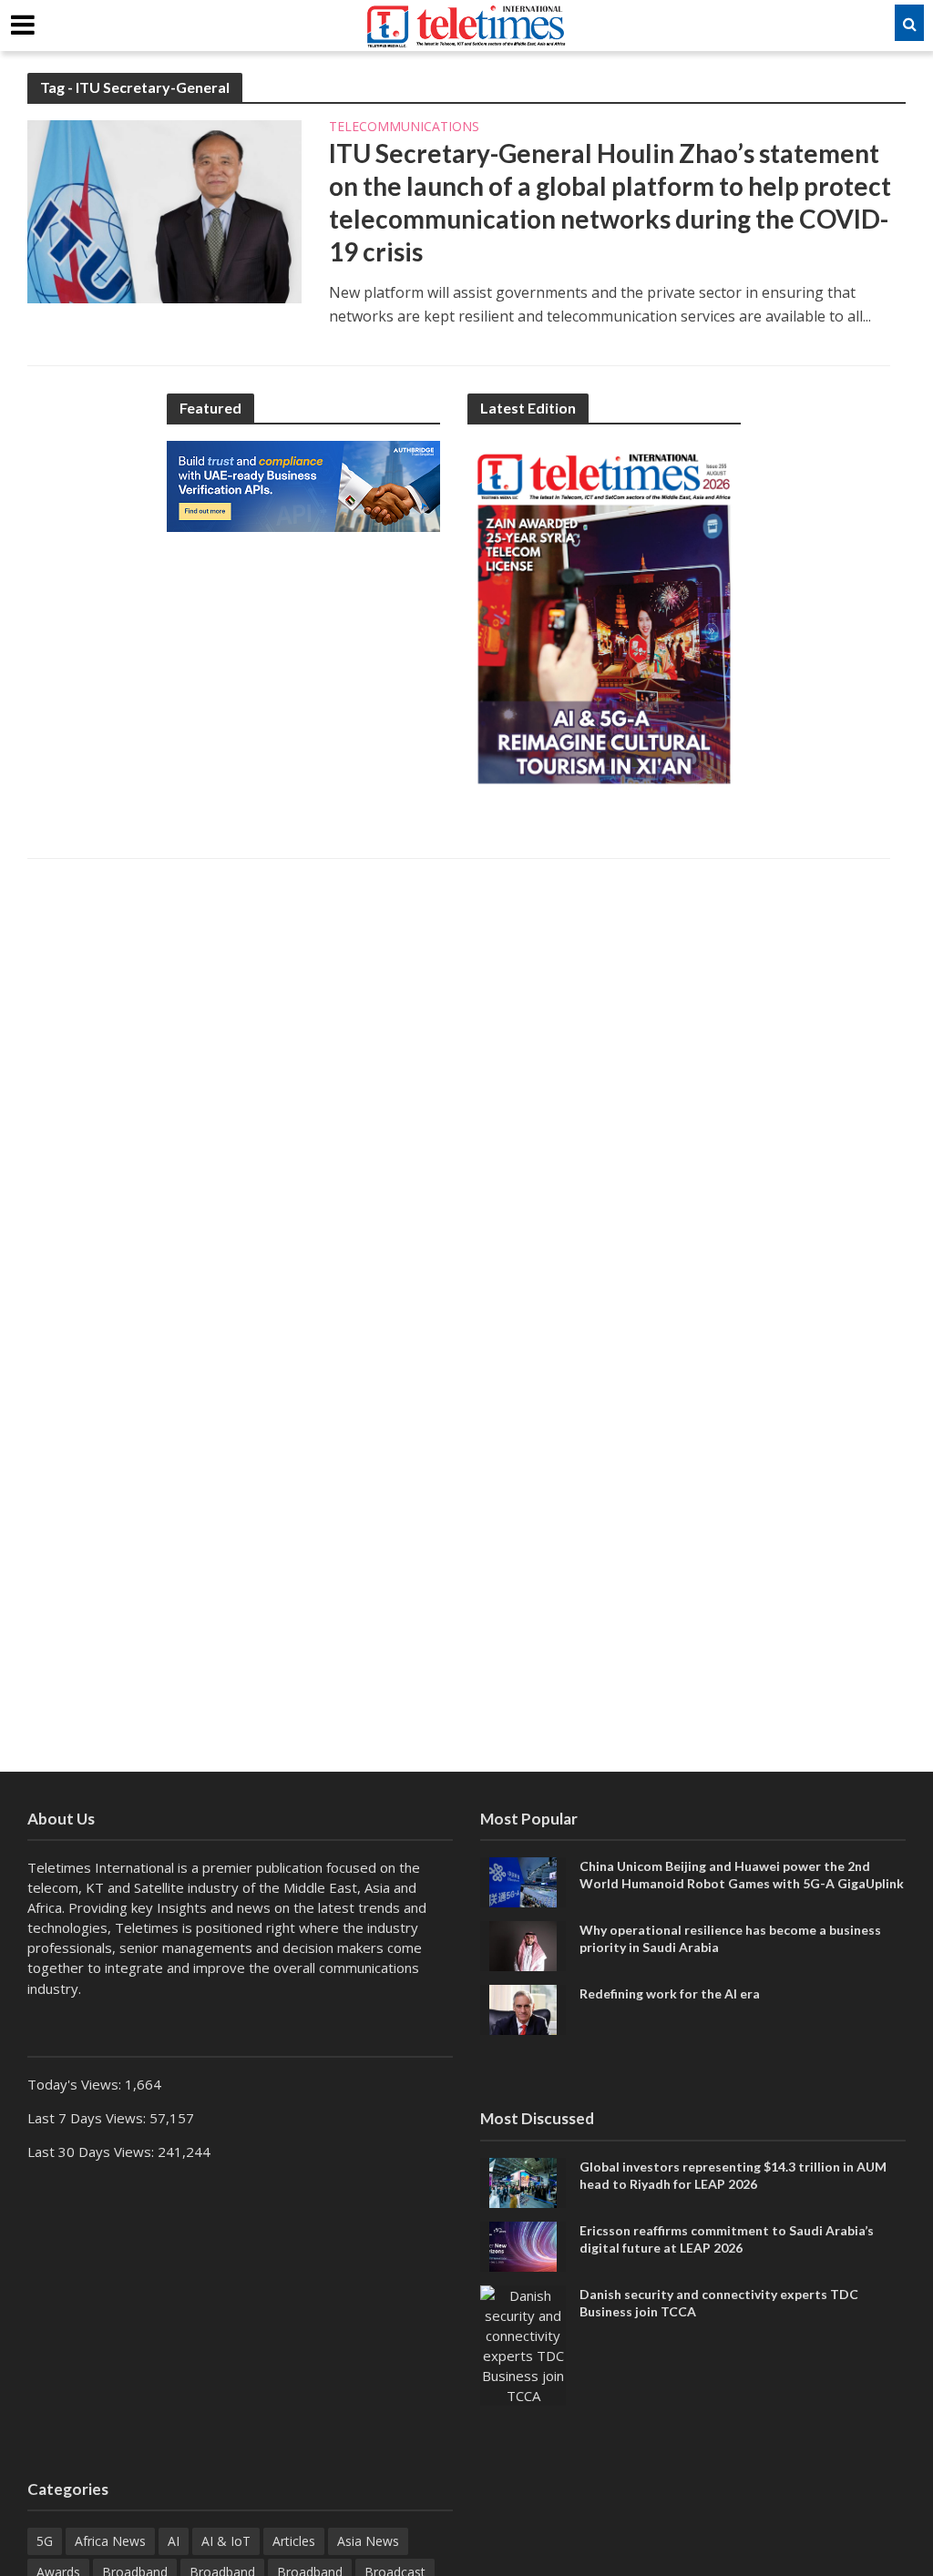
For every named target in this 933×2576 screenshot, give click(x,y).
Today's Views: (76, 2084)
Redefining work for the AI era (670, 1993)
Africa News (110, 2541)
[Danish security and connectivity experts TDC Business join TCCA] (523, 2344)
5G (45, 2541)
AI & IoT (226, 2541)
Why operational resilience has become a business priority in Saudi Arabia (730, 1938)
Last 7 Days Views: (88, 2118)
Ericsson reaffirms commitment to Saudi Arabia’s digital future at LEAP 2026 (727, 2239)
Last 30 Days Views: (92, 2152)
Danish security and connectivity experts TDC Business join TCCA (719, 2303)
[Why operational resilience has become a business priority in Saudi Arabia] (523, 1945)
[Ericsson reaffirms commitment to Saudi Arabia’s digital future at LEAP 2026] (523, 2244)
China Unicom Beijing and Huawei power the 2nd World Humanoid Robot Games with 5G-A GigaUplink (742, 1875)
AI (174, 2541)
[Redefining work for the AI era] (523, 2009)
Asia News (368, 2541)
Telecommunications (404, 128)
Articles (294, 2541)
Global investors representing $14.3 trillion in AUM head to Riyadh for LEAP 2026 (733, 2175)
